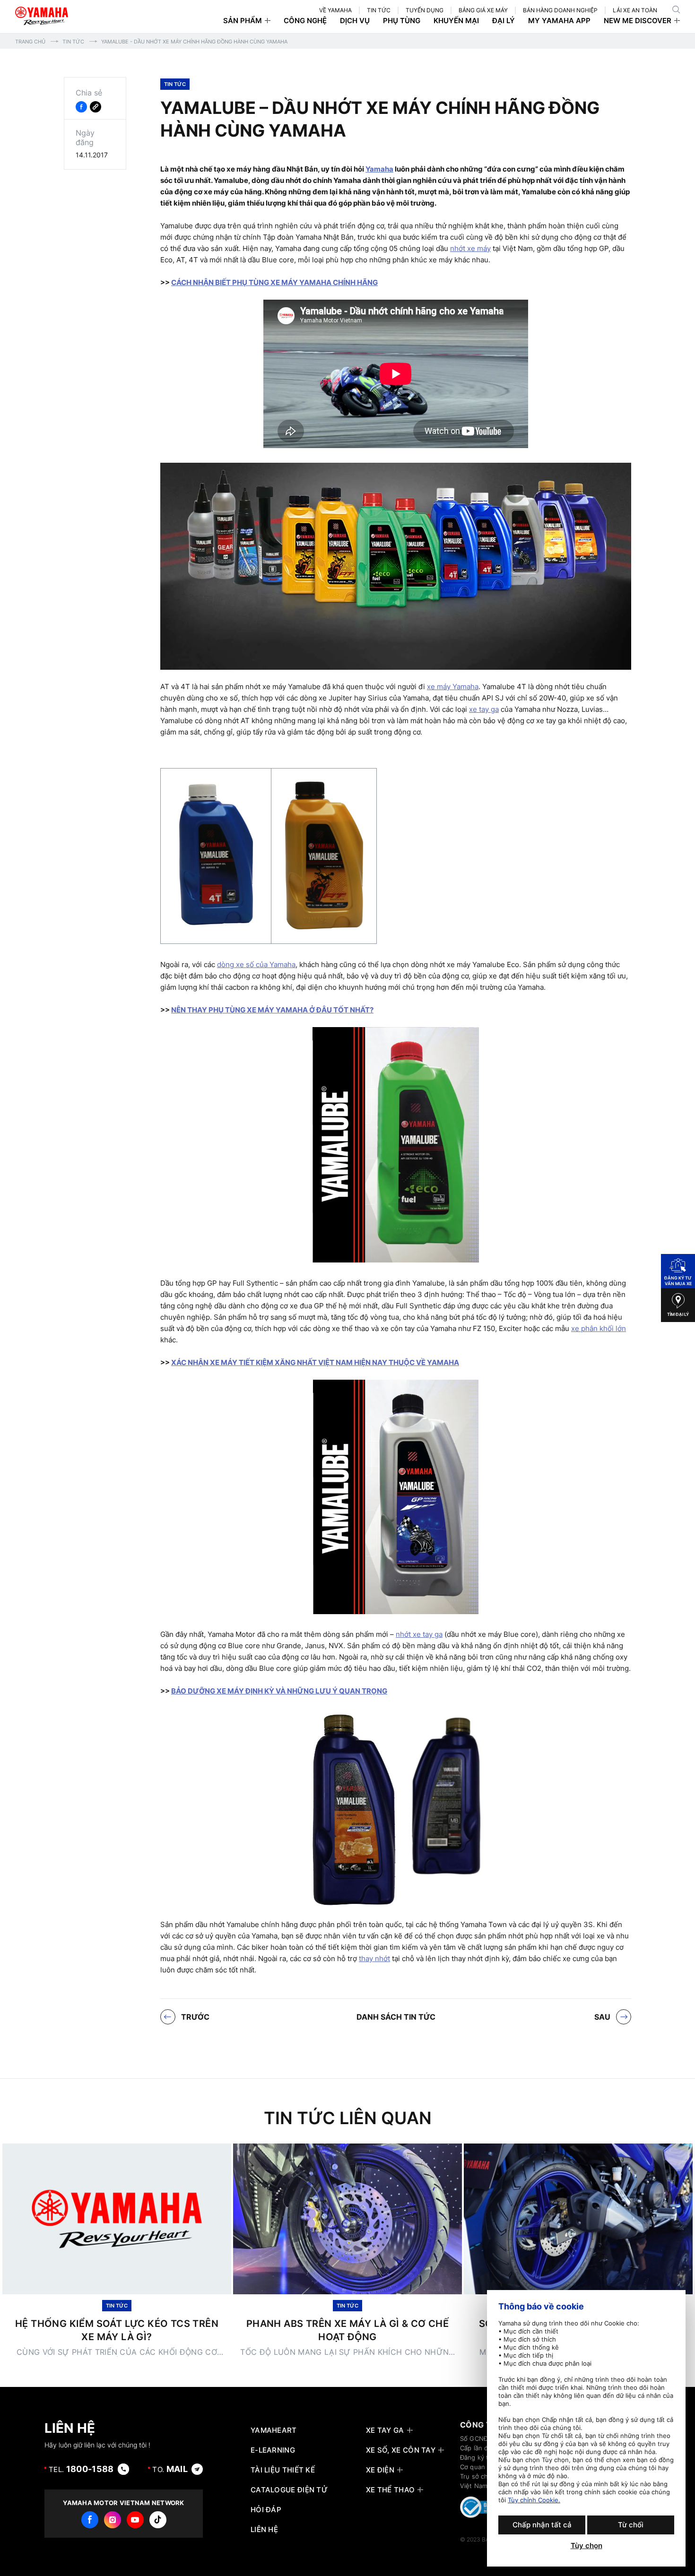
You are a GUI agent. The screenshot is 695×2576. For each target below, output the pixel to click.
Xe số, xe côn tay (401, 2450)
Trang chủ (30, 42)
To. (170, 2469)
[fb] (90, 2520)
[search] (676, 9)
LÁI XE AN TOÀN (635, 10)
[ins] (113, 2520)
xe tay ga (484, 709)
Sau (602, 2017)
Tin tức (73, 42)
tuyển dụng (425, 10)
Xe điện (380, 2470)
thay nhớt (374, 1958)
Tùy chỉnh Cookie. (534, 2500)
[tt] (158, 2520)
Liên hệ (264, 2530)
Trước (195, 2017)
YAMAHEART (274, 2430)
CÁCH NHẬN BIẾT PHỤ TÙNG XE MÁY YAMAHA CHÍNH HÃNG (274, 282)
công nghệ (305, 21)
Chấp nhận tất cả (542, 2525)
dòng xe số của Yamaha (256, 964)
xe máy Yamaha (453, 687)
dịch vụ (355, 21)
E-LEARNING (273, 2450)
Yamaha (379, 169)
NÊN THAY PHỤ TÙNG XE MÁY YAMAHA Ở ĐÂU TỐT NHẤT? (272, 1010)
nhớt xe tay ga (419, 1634)
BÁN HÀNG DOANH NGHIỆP (560, 10)
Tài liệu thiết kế (283, 2470)
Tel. (81, 2469)
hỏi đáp (266, 2510)
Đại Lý (504, 21)
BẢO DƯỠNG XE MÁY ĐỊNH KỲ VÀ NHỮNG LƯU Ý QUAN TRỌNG (279, 1691)
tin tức (379, 10)
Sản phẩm (243, 21)
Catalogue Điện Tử (289, 2490)
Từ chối (631, 2525)
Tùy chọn (586, 2546)
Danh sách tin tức (396, 2017)
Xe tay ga (385, 2430)
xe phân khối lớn (599, 1328)
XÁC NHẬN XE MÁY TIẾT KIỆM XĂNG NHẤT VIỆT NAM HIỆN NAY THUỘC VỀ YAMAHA (315, 1362)
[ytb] (135, 2520)
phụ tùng (402, 21)
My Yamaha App (559, 21)
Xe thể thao (390, 2490)
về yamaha (335, 10)
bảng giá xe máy (483, 10)
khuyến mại (456, 21)
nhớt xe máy (470, 248)
